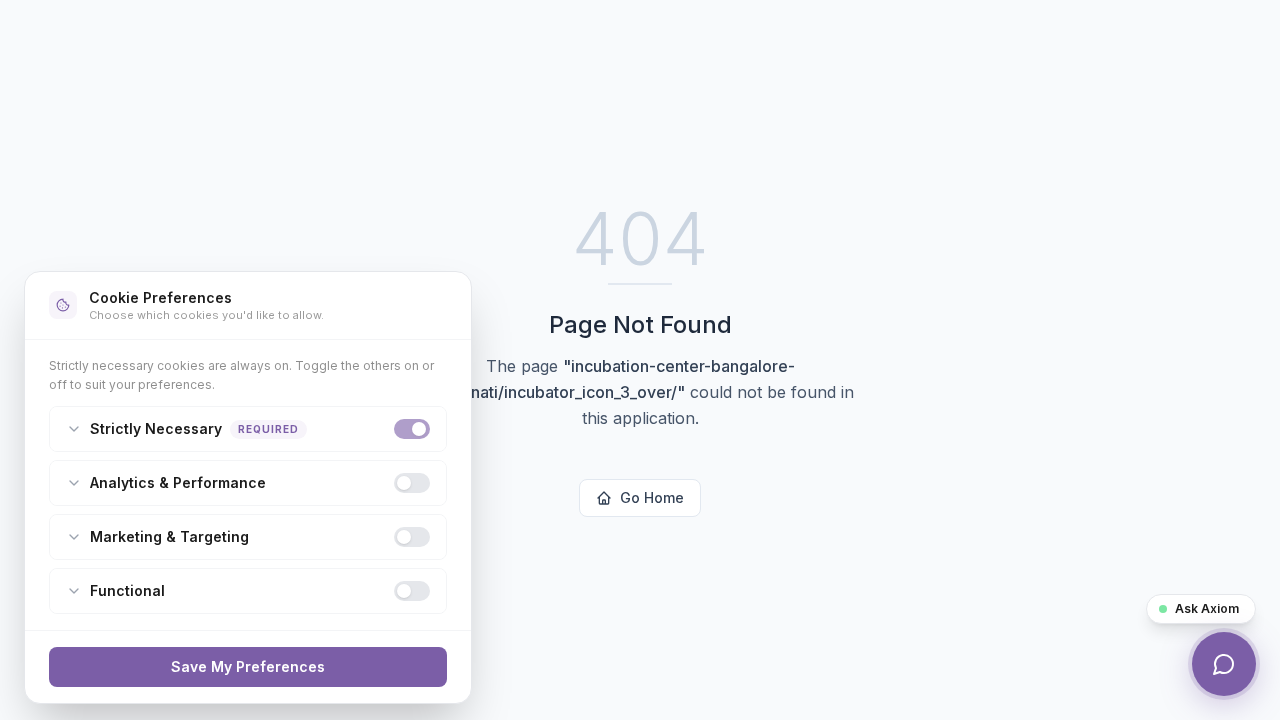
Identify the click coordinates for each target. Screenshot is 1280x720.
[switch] (412, 429)
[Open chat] (1224, 664)
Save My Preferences (248, 666)
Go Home (652, 497)
